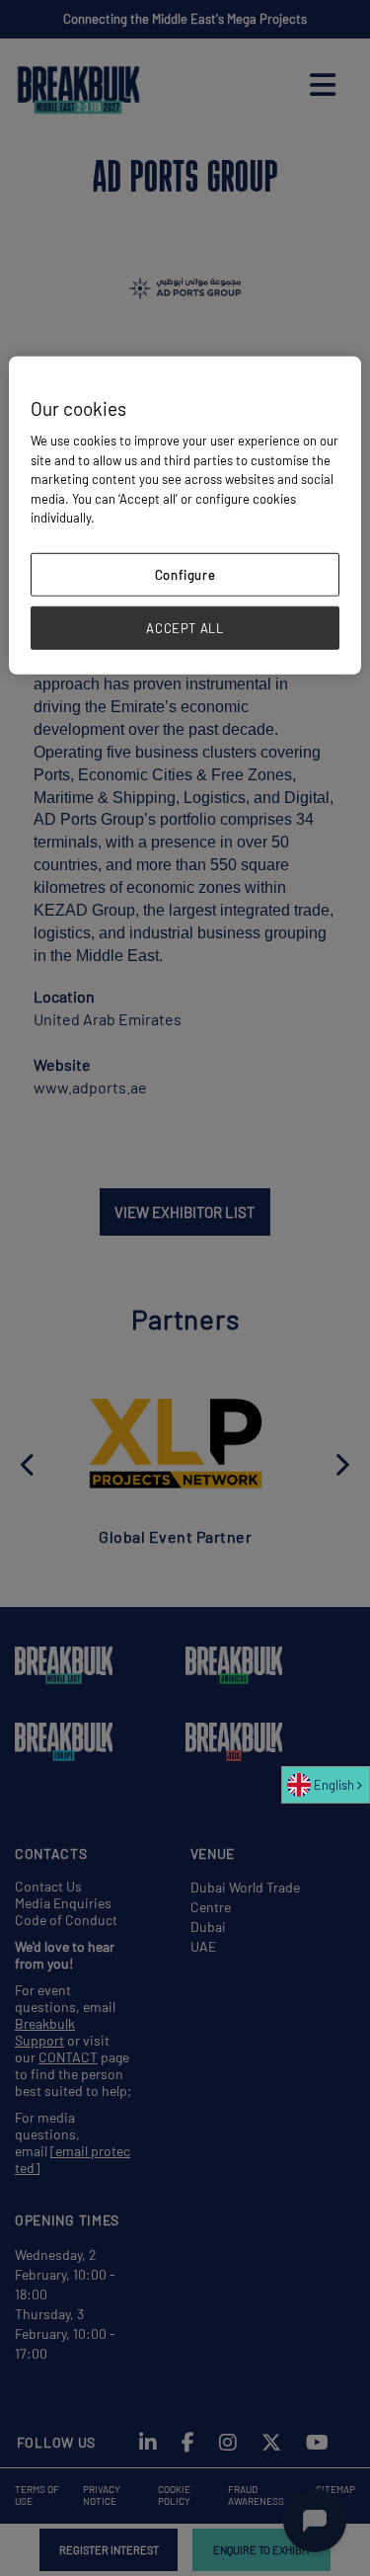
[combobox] (326, 1785)
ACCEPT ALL (185, 628)
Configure (185, 574)
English (334, 1785)
